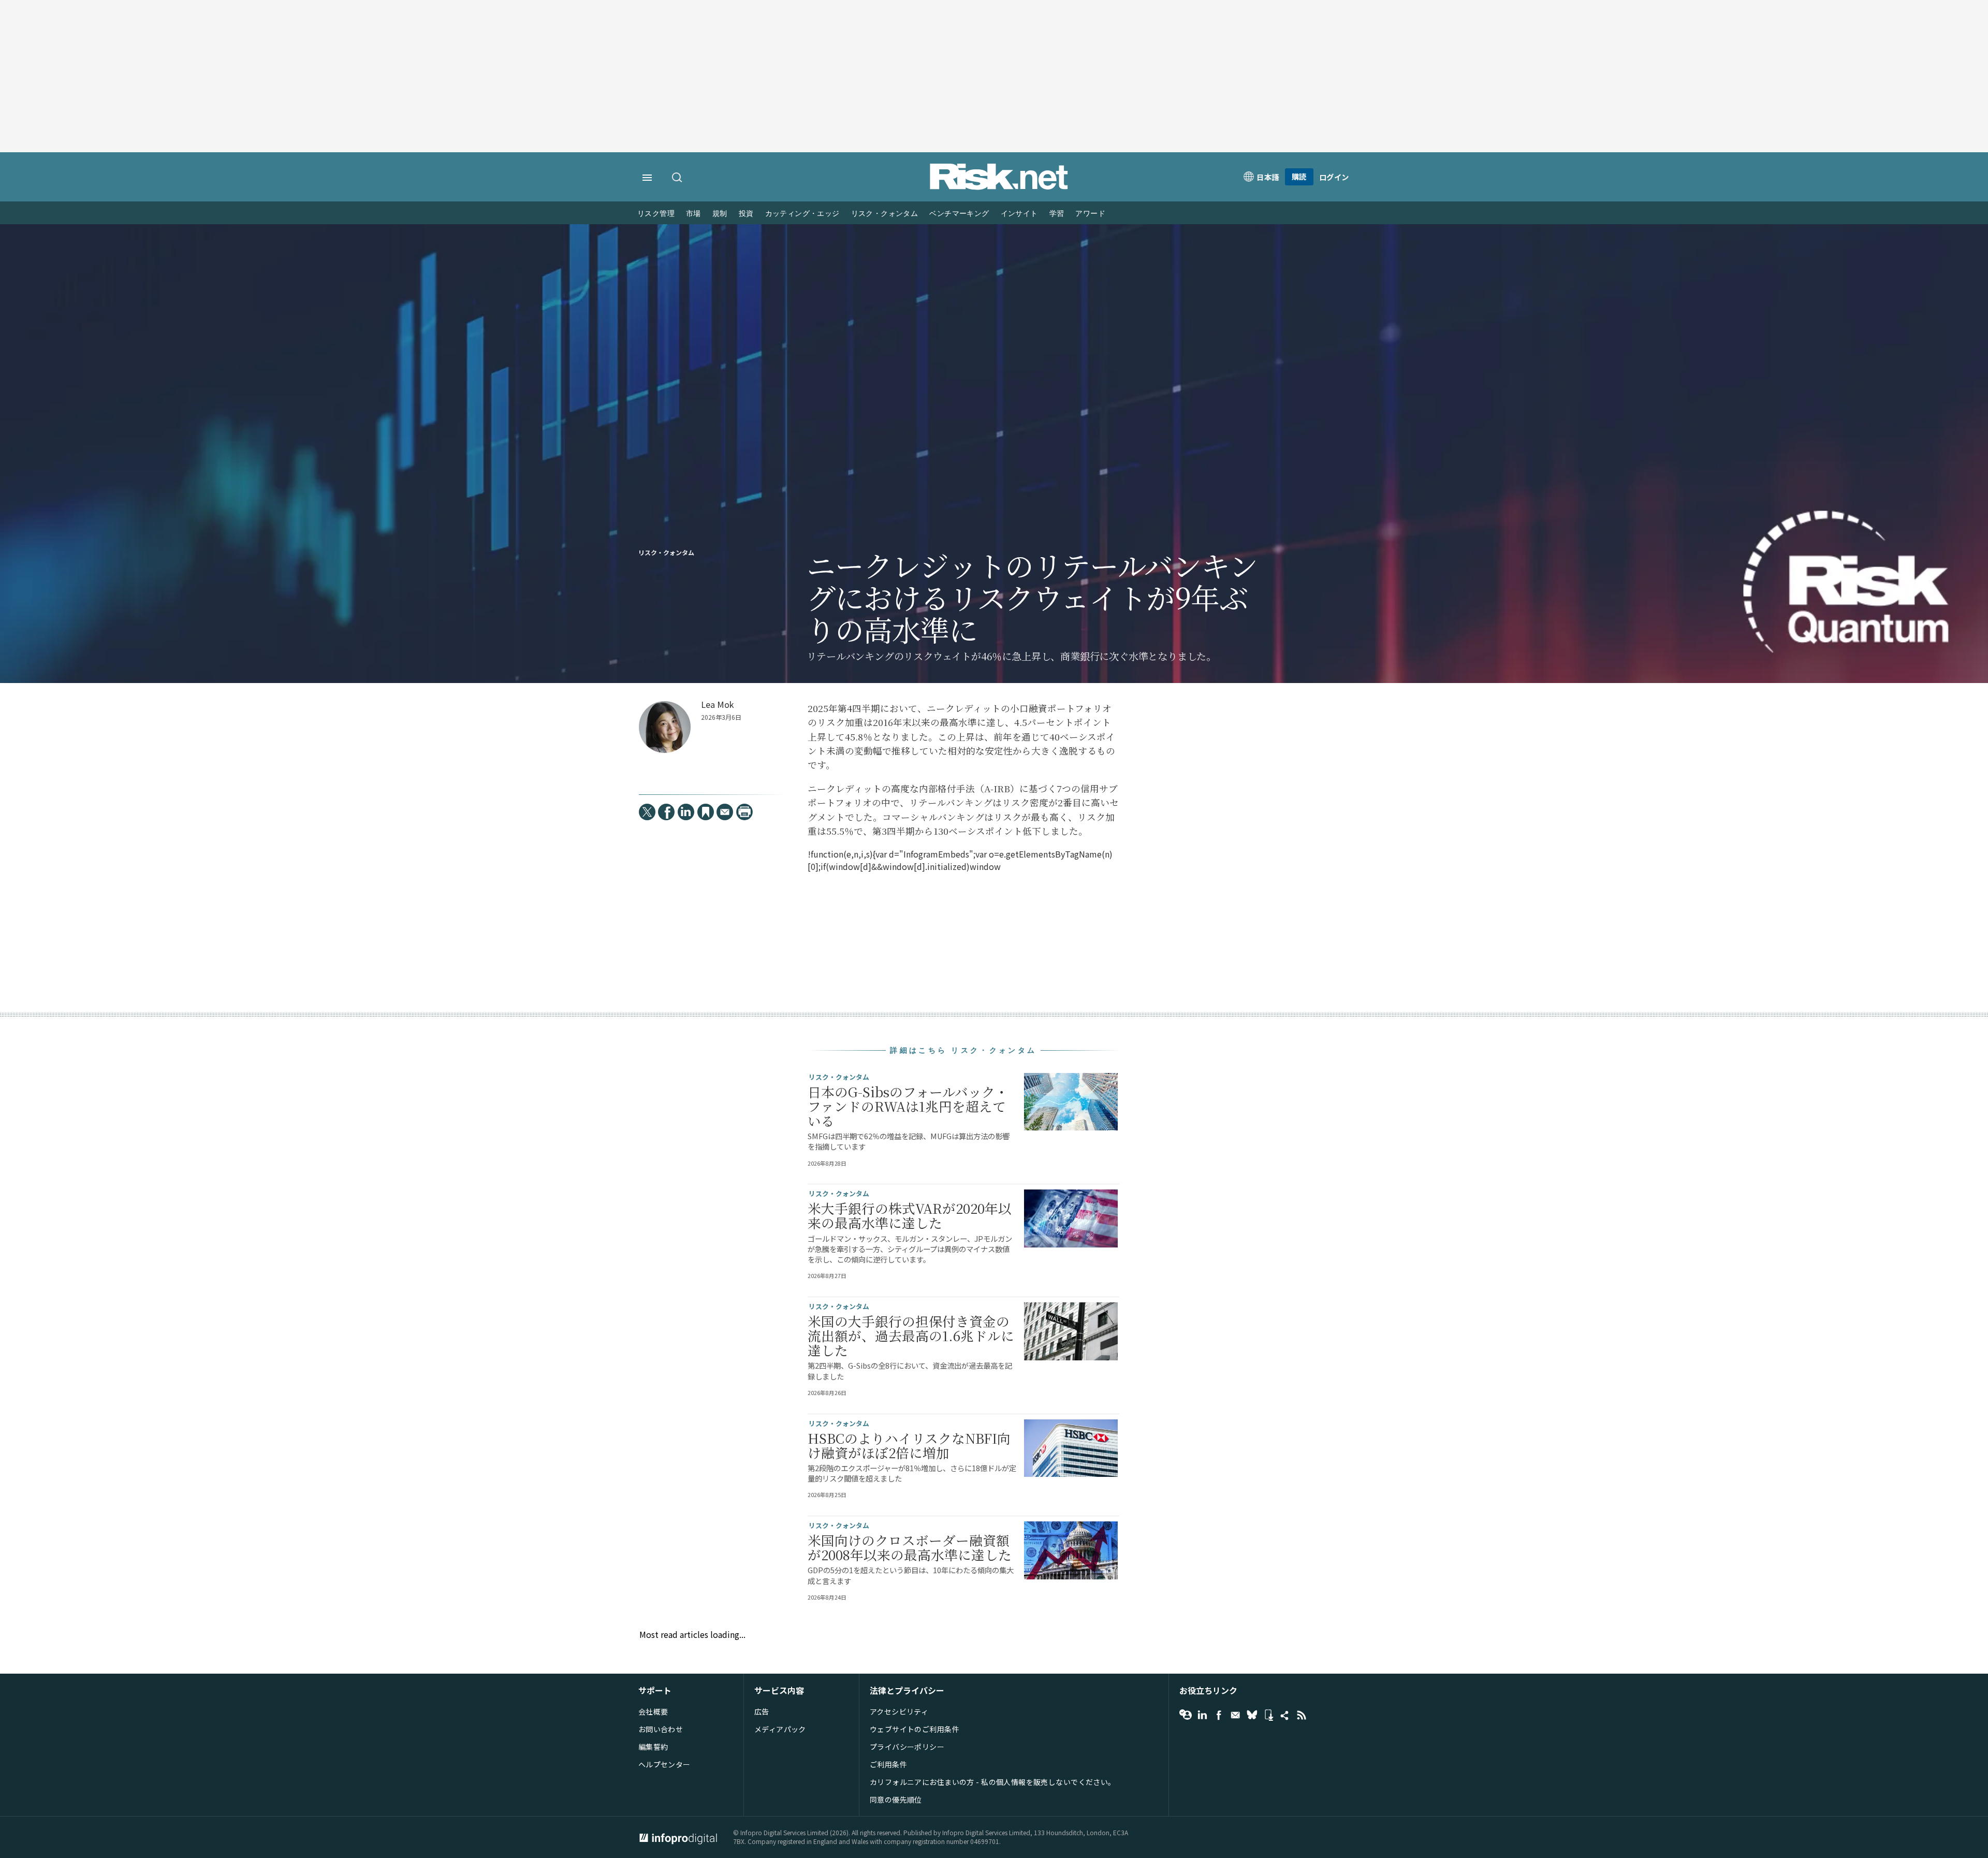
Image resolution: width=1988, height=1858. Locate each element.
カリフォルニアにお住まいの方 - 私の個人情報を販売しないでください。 (993, 1782)
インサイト (1019, 214)
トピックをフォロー (1186, 1715)
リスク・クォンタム (885, 214)
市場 (693, 214)
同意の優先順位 (896, 1799)
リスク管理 (656, 214)
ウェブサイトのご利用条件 (915, 1729)
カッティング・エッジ (802, 214)
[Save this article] (706, 812)
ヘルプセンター (664, 1764)
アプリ (1268, 1715)
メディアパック (780, 1729)
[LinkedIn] (686, 812)
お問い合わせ (661, 1729)
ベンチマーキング (959, 214)
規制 (720, 214)
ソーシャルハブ (1285, 1715)
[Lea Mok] (665, 727)
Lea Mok (717, 705)
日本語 (1268, 177)
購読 (1299, 176)
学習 (1057, 214)
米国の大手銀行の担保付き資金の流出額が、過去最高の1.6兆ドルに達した (911, 1336)
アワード (1090, 214)
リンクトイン (1202, 1715)
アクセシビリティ (899, 1711)
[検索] (678, 178)
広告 (762, 1711)
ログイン (1334, 177)
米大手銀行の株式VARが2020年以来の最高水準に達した (910, 1215)
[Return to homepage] (999, 187)
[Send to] (725, 812)
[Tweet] (647, 812)
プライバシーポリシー (907, 1747)
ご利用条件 (888, 1764)
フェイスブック (1219, 1715)
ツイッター (1252, 1715)
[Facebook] (666, 812)
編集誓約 (653, 1747)
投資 (746, 214)
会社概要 (653, 1711)
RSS (1302, 1715)
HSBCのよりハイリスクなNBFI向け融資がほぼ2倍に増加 (909, 1445)
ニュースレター (1235, 1715)
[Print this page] (744, 812)
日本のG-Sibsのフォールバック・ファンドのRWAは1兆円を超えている (908, 1106)
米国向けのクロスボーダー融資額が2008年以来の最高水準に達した (910, 1547)
